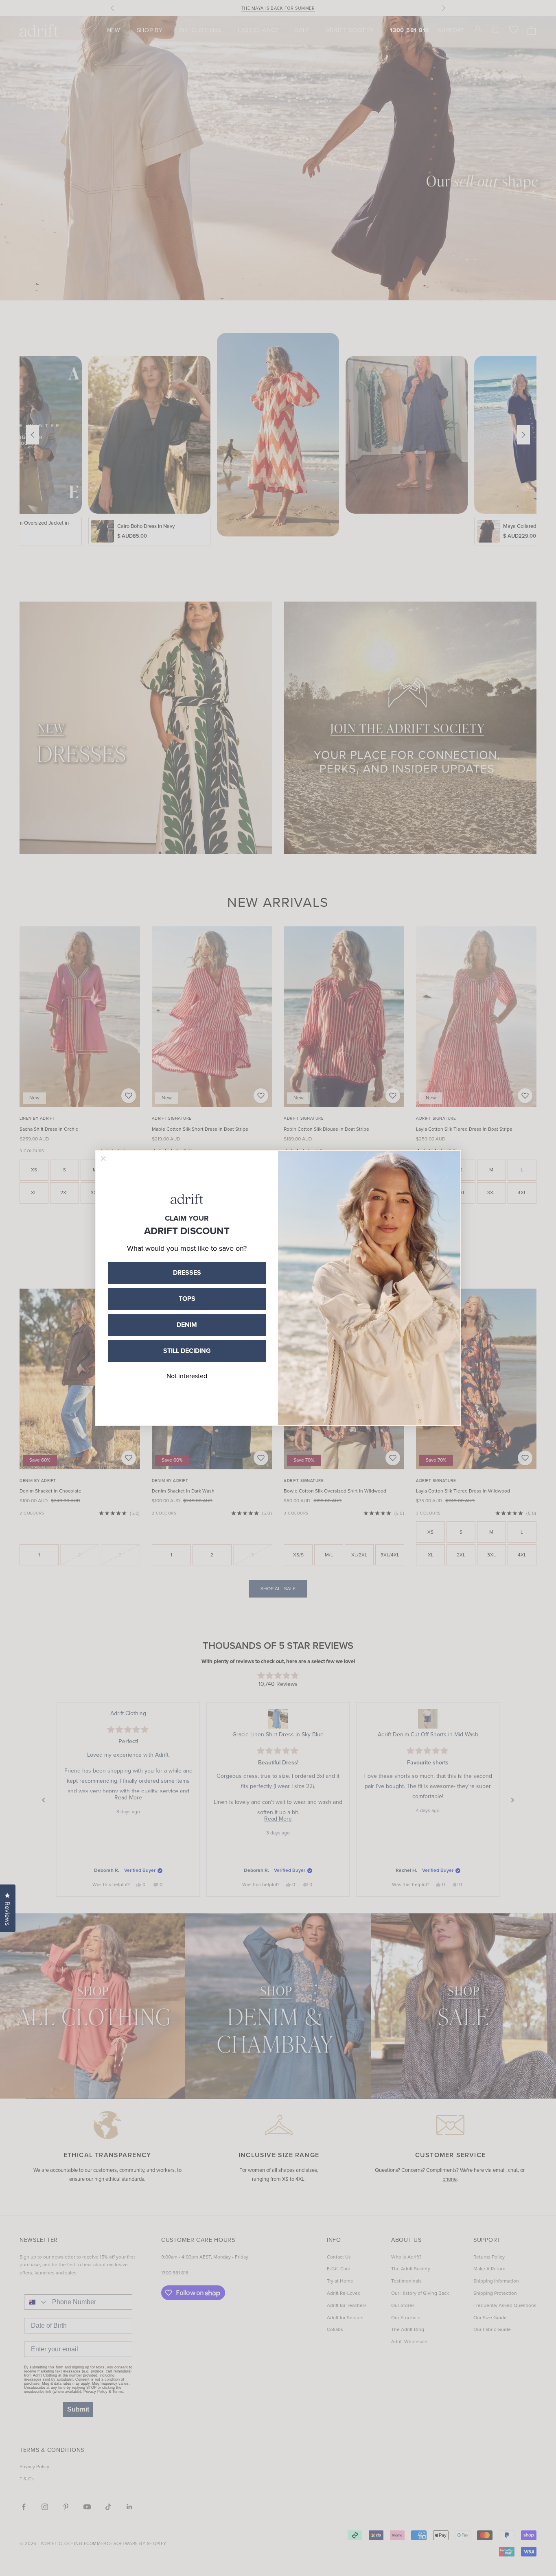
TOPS (187, 1299)
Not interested (187, 1376)
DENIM (187, 1325)
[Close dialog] (103, 1159)
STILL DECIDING (187, 1351)
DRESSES (187, 1273)
